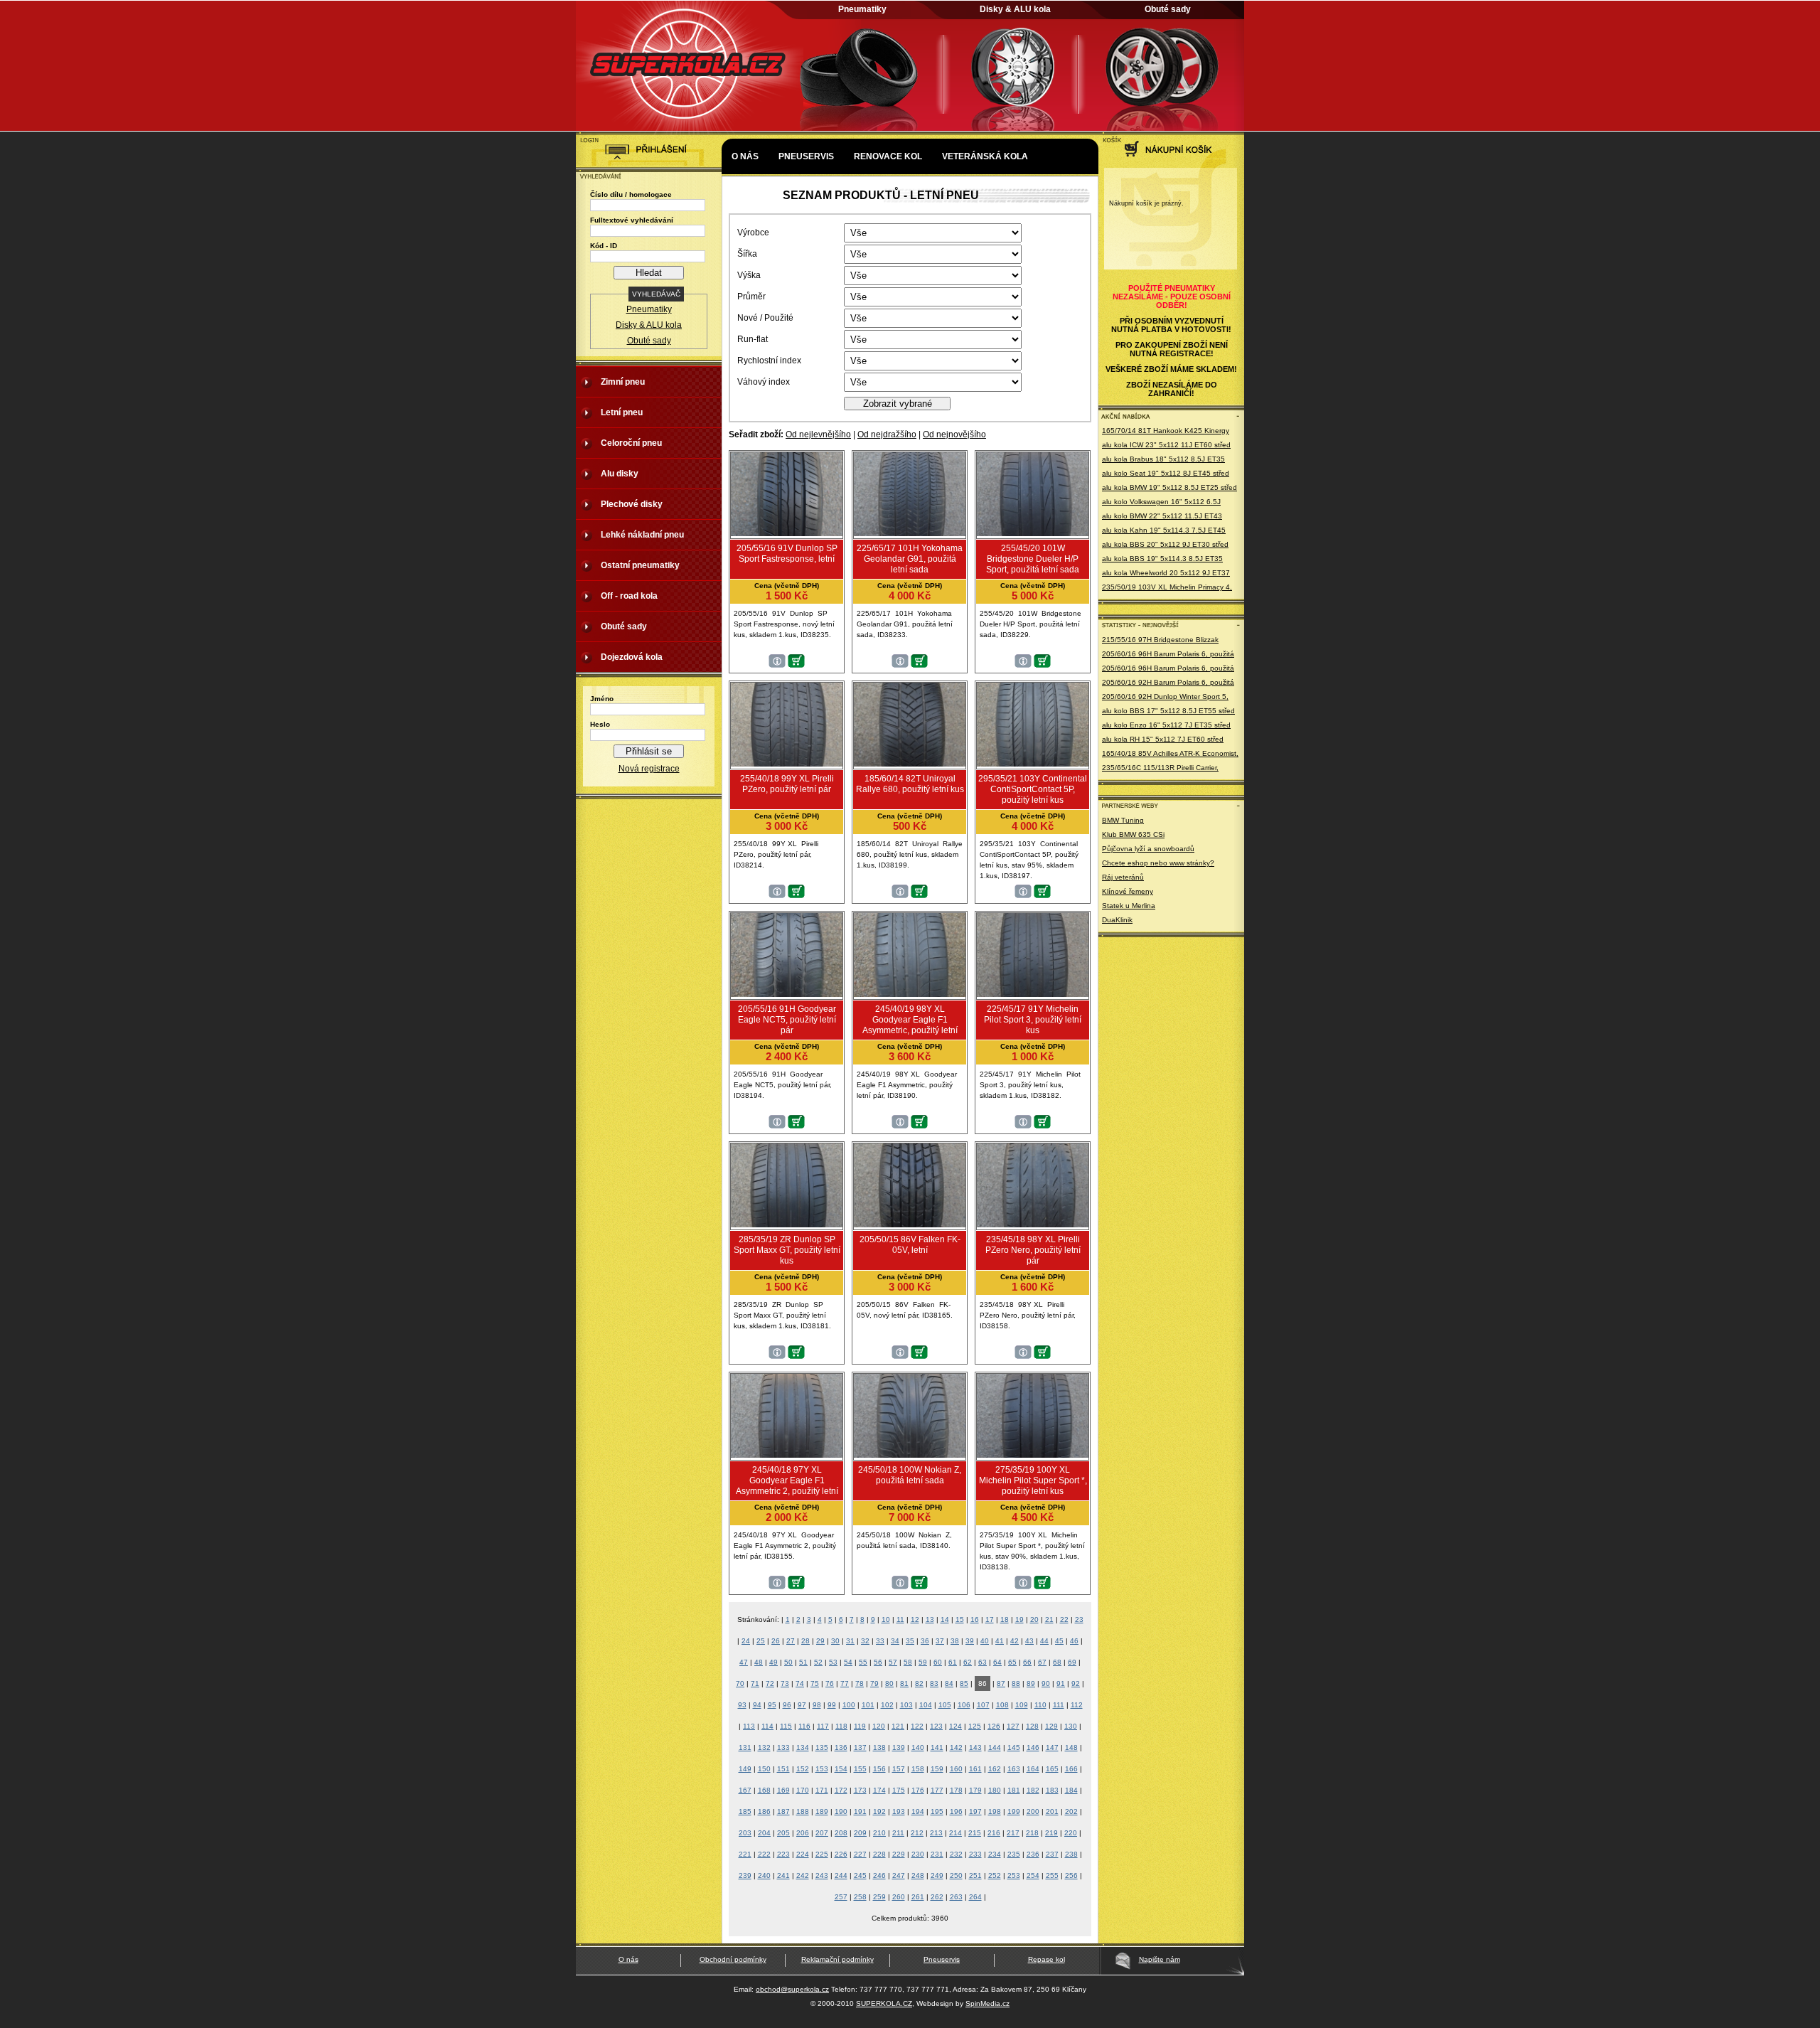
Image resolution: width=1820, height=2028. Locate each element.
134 (803, 1747)
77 (845, 1683)
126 (994, 1726)
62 (968, 1662)
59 (923, 1662)
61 (953, 1662)
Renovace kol (888, 156)
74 (800, 1683)
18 (1005, 1619)
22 (1064, 1619)
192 (879, 1811)
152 (803, 1769)
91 (1061, 1683)
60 (938, 1662)
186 (764, 1811)
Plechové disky (632, 504)
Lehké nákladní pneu (642, 535)
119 (860, 1726)
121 (898, 1726)
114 (767, 1726)
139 (899, 1747)
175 (899, 1790)
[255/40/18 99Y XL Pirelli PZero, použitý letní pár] (787, 764)
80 (889, 1683)
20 (1034, 1619)
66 (1027, 1662)
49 (773, 1662)
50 (788, 1662)
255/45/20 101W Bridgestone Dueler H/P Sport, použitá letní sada (1033, 559)
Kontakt (752, 199)
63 (983, 1662)
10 (886, 1619)
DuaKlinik (1117, 920)
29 (820, 1641)
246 (879, 1875)
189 (822, 1811)
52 (818, 1662)
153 (822, 1769)
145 (1014, 1747)
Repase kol (1046, 1959)
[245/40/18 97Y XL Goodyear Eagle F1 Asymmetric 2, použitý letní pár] (787, 1455)
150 (764, 1769)
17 (990, 1619)
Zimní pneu (623, 382)
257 (841, 1897)
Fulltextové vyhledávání (632, 220)
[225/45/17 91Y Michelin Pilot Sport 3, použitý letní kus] (1033, 994)
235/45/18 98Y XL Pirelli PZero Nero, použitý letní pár (1033, 1250)
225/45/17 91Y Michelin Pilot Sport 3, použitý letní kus (1033, 1020)
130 (1071, 1726)
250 (956, 1875)
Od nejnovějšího (954, 434)
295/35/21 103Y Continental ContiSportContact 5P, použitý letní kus (1033, 789)
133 (783, 1747)
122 (917, 1726)
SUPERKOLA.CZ (884, 2003)
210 (879, 1833)
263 (956, 1897)
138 (879, 1747)
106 (964, 1705)
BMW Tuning (1123, 820)
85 (964, 1683)
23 (1079, 1619)
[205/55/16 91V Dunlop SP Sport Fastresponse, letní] (787, 533)
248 (918, 1875)
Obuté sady (1168, 9)
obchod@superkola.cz (792, 1989)
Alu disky (620, 474)
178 (956, 1790)
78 (860, 1683)
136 (841, 1747)
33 (880, 1641)
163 (1014, 1769)
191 (860, 1811)
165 (1052, 1769)
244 (841, 1875)
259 (879, 1897)
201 (1052, 1811)
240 (764, 1875)
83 (934, 1683)
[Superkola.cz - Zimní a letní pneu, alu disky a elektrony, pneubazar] (690, 132)
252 (995, 1875)
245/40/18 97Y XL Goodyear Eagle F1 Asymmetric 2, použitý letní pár (787, 1486)
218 (1032, 1833)
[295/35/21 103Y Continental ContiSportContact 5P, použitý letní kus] (1033, 764)
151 (783, 1769)
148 (1071, 1747)
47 (744, 1662)
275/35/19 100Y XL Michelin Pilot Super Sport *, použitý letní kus (1033, 1480)
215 (975, 1833)
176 (918, 1790)
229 (899, 1854)
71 (755, 1683)
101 (868, 1705)
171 (822, 1790)
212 (917, 1833)
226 (841, 1854)
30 (835, 1641)
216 (994, 1833)
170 (803, 1790)
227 (860, 1854)
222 (764, 1854)
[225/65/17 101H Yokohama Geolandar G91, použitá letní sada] (910, 533)
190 (841, 1811)
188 (803, 1811)
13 (930, 1619)
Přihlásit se (649, 751)
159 (937, 1769)
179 (975, 1790)
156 (879, 1769)
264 (975, 1897)
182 (1033, 1790)
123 (936, 1726)
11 (900, 1619)
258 (860, 1897)
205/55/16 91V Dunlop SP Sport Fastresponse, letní (787, 554)
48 (759, 1662)
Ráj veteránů (1123, 877)
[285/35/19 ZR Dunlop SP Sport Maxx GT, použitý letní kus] (787, 1224)
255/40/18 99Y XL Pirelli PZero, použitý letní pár (787, 784)
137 (860, 1747)
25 (761, 1641)
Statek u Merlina (1129, 906)
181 (1014, 1790)
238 (1071, 1854)
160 (956, 1769)
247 (899, 1875)
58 (908, 1662)
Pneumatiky (862, 9)
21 (1049, 1619)
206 (803, 1833)
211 (898, 1833)
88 (1016, 1683)
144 (995, 1747)
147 (1052, 1747)
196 (956, 1811)
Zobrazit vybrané (898, 404)
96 (787, 1705)
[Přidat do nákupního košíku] (796, 665)
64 (997, 1662)
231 (937, 1854)
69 (1072, 1662)
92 (1076, 1683)
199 (1014, 1811)
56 (878, 1662)
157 (899, 1769)
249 (937, 1875)
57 (893, 1662)
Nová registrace (649, 769)
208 (841, 1833)
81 (904, 1683)
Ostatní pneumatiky (640, 565)
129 (1051, 1726)
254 (1033, 1875)
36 (925, 1641)
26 (776, 1641)
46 (1074, 1641)
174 (879, 1790)
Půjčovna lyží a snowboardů (1148, 849)
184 (1071, 1790)
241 (783, 1875)
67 (1042, 1662)
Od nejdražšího (887, 434)
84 (949, 1683)
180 (995, 1790)
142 (956, 1747)
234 (995, 1854)
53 (833, 1662)
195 (937, 1811)
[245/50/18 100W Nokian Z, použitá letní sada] (910, 1455)
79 (874, 1683)
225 (822, 1854)
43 (1029, 1641)
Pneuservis (806, 156)
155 (860, 1769)
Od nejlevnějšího (818, 434)
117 (823, 1726)
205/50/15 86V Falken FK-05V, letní (910, 1245)
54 (848, 1662)
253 (1014, 1875)
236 (1033, 1854)
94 (757, 1705)
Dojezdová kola (632, 657)
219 (1051, 1833)
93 (742, 1705)
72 (770, 1683)
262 (937, 1897)
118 (841, 1726)
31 (850, 1641)
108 (1002, 1705)
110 (1040, 1705)
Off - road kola (629, 596)
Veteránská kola (985, 156)
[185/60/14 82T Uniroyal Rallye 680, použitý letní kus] (910, 764)
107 (983, 1705)
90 (1046, 1683)
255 (1052, 1875)
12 (915, 1619)
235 (1014, 1854)
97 (802, 1705)
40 (985, 1641)
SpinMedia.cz (987, 2003)
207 (822, 1833)
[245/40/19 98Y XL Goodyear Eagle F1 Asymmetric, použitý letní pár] (910, 994)
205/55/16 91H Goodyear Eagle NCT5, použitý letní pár (787, 1020)
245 (860, 1875)
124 (955, 1726)
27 (791, 1641)
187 (783, 1811)
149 (745, 1769)
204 (764, 1833)
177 (937, 1790)
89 (1031, 1683)
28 (805, 1641)
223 (783, 1854)
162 (995, 1769)
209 (860, 1833)
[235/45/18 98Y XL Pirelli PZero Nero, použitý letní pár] (1033, 1224)
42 (1015, 1641)
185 (745, 1811)
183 (1052, 1790)
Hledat (649, 273)
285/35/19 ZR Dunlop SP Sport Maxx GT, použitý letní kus (787, 1250)
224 (803, 1854)
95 (772, 1705)
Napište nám (1160, 1959)
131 (745, 1747)
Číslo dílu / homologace (631, 194)
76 (830, 1683)
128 (1032, 1726)
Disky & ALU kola (1015, 9)
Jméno (602, 699)
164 (1033, 1769)
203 (745, 1833)
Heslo (600, 724)
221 (745, 1854)
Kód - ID (604, 246)
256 (1071, 1875)
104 (926, 1705)
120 (879, 1726)
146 (1033, 1747)
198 (995, 1811)
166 (1071, 1769)
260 (899, 1897)
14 (945, 1619)
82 (919, 1683)
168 (764, 1790)
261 (918, 1897)
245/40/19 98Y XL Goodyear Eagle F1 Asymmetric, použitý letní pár (910, 1025)
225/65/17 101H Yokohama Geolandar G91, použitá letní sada (910, 559)
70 (740, 1683)
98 (817, 1705)
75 (815, 1683)
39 (970, 1641)
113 (749, 1726)
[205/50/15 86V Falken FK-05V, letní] (910, 1224)
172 (841, 1790)
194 (918, 1811)
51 (803, 1662)
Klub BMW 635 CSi (1133, 834)
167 (745, 1790)
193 (899, 1811)
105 (945, 1705)
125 (975, 1726)
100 (849, 1705)
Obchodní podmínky (733, 1959)
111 (1059, 1705)
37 (940, 1641)
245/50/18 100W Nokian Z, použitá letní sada (910, 1475)
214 (955, 1833)
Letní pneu (622, 412)
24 (746, 1641)
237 (1052, 1854)
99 (832, 1705)
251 (975, 1875)
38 (955, 1641)
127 (1013, 1726)
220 (1071, 1833)
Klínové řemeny (1128, 891)
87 (1001, 1683)
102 (887, 1705)
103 (906, 1705)
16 (975, 1619)
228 (879, 1854)
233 (975, 1854)
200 (1033, 1811)
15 (960, 1619)
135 (822, 1747)
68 (1057, 1662)
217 (1013, 1833)
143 (975, 1747)
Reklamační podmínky (837, 1959)
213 (936, 1833)
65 (1012, 1662)
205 (783, 1833)
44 (1044, 1641)
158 (918, 1769)
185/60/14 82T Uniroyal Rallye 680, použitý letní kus (910, 784)
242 (803, 1875)
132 (764, 1747)
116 (804, 1726)
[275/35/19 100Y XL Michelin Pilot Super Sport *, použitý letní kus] (1033, 1455)
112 (1077, 1705)
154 (841, 1769)
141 (937, 1747)
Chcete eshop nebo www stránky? (1158, 863)
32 (865, 1641)
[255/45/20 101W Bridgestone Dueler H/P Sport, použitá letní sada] (1033, 533)
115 (786, 1726)
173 (860, 1790)
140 (918, 1747)
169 (783, 1790)
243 (822, 1875)
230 (918, 1854)
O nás (745, 156)
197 (975, 1811)
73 (785, 1683)
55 (863, 1662)
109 (1022, 1705)
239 (745, 1875)
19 (1019, 1619)
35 (910, 1641)
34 (895, 1641)
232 (956, 1854)
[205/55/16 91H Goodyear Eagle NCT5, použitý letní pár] (787, 994)
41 (1000, 1641)
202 (1071, 1811)
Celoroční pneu (631, 443)
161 (975, 1769)
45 (1059, 1641)
